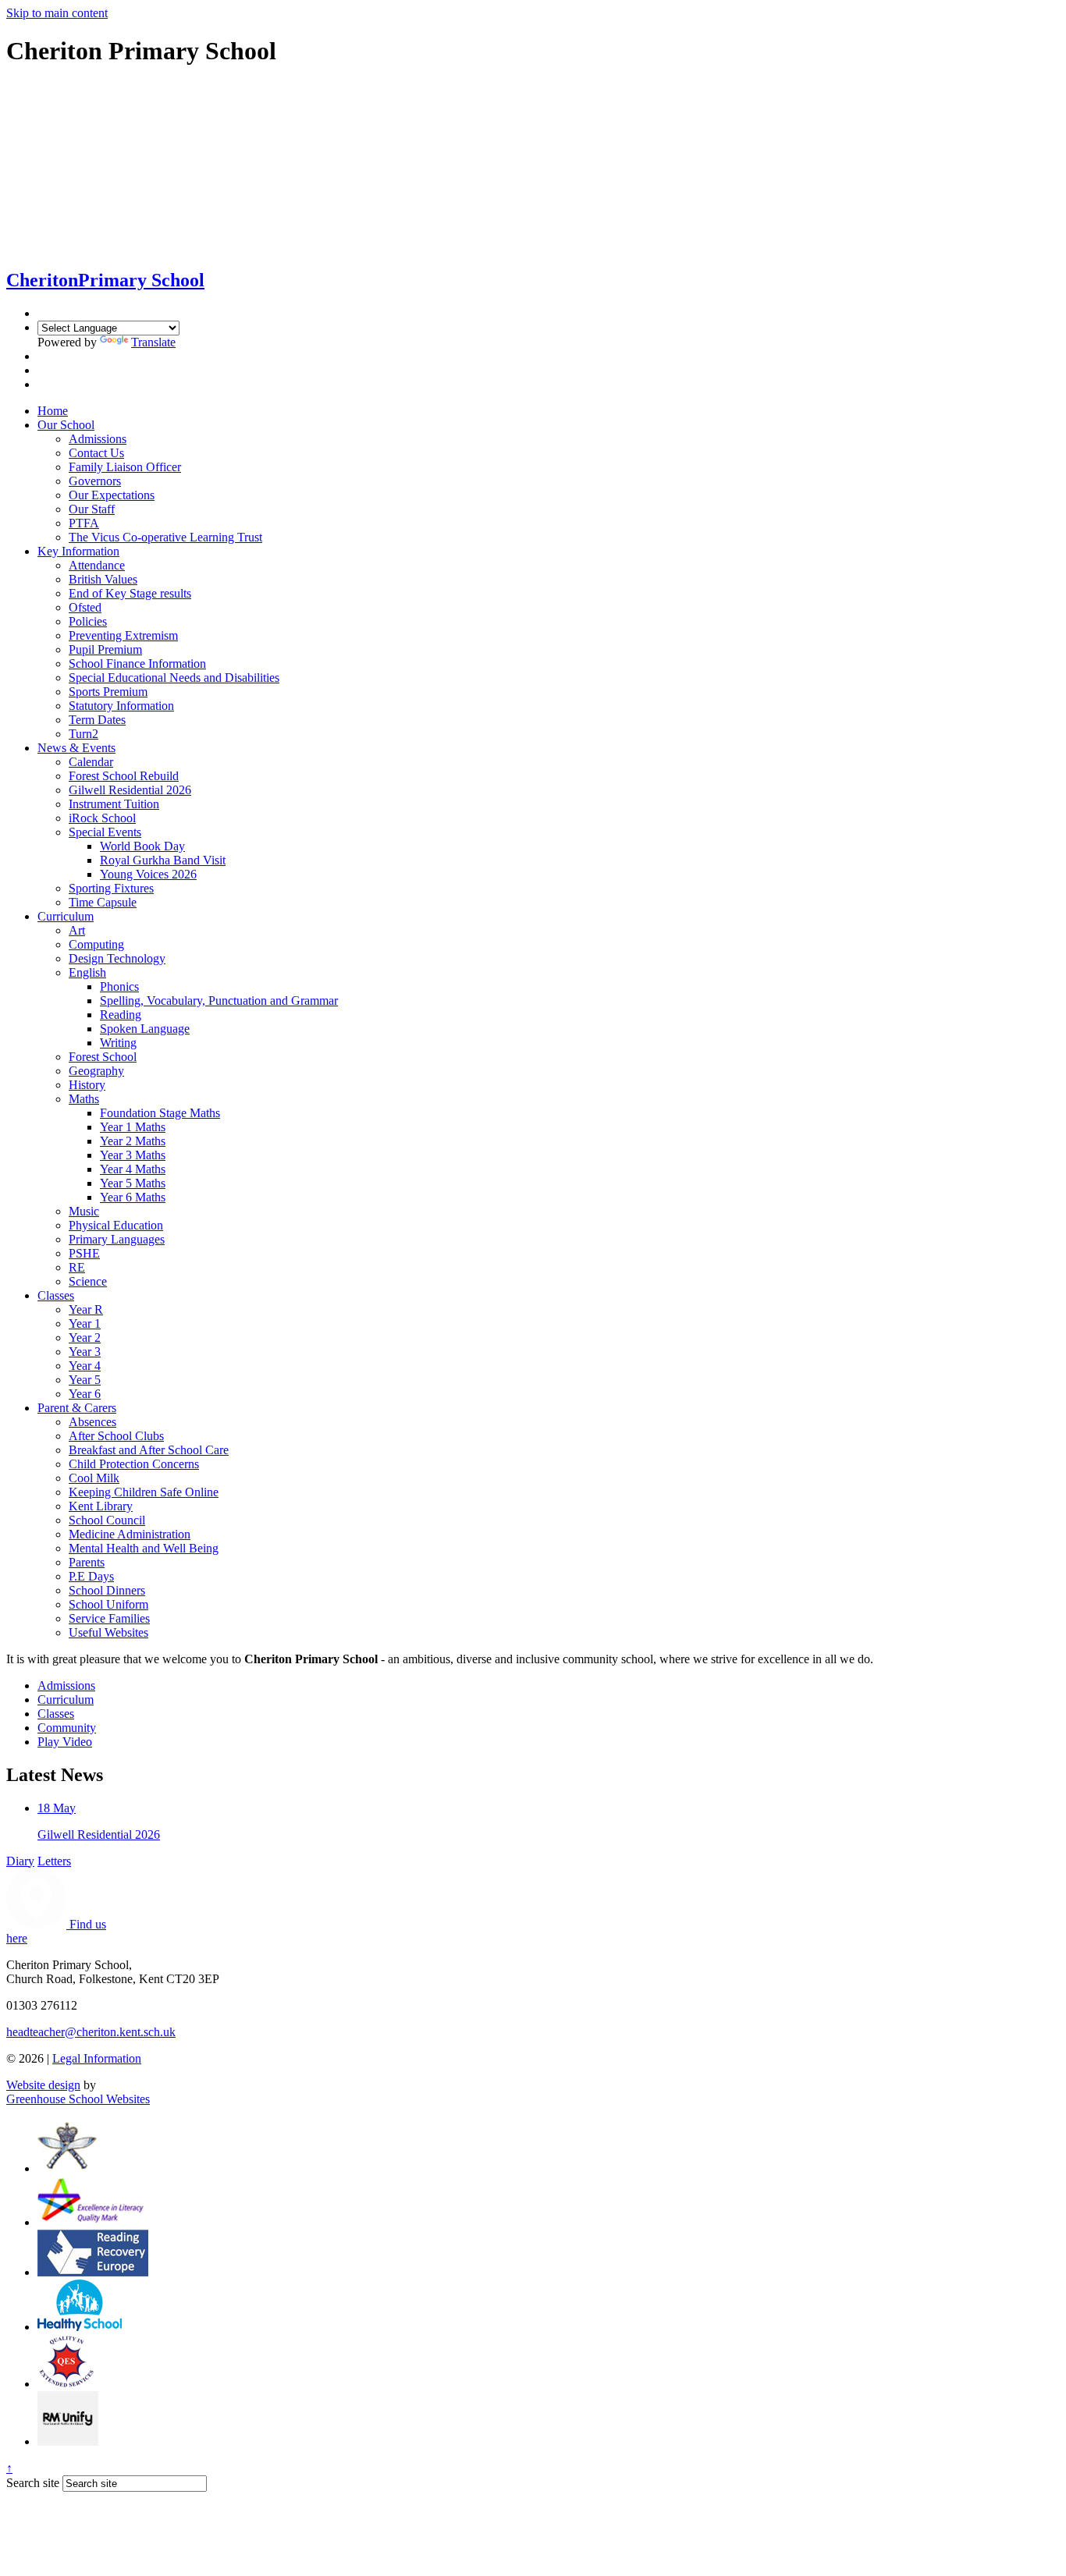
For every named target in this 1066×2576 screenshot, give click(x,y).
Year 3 (85, 1352)
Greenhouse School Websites (78, 2099)
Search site (33, 2483)
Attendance (97, 565)
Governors (95, 481)
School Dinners (107, 1590)
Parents (87, 1562)
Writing (118, 1043)
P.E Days (91, 1576)
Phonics (119, 986)
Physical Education (116, 1225)
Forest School (103, 1057)
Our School (66, 425)
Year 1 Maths (133, 1127)
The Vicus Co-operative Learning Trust (165, 537)
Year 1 (85, 1323)
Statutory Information (121, 706)
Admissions (98, 439)
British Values (103, 579)
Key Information (78, 551)
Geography (96, 1071)
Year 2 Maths (133, 1141)
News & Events (76, 748)
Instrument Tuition (114, 804)
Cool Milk (94, 1478)
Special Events (105, 832)
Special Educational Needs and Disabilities (174, 678)
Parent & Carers (77, 1408)
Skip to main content (57, 13)
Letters (54, 1861)
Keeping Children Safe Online (144, 1492)
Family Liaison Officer (125, 467)
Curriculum (66, 916)
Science (88, 1281)
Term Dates (97, 720)
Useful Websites (108, 1632)
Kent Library (101, 1506)
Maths (84, 1099)
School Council (107, 1520)
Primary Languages (117, 1239)
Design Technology (117, 958)
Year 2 (85, 1338)
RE (77, 1267)
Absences (92, 1422)
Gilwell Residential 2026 (130, 790)
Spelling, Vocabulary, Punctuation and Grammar (219, 1001)
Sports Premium (108, 692)
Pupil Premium (105, 649)
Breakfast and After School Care (149, 1450)
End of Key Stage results (130, 593)
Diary (20, 1861)
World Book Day (142, 846)
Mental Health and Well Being (144, 1548)
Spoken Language (145, 1029)
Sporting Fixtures (111, 888)
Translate (153, 342)
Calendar (91, 762)
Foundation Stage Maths (160, 1113)
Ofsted (85, 607)
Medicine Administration (130, 1534)
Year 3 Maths (133, 1155)
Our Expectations (112, 495)
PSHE (84, 1253)
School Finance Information (137, 664)
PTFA (84, 523)
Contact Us (96, 453)
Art (77, 930)
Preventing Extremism (123, 635)
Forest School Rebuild (124, 776)
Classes (56, 1295)
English (87, 972)
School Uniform (108, 1604)
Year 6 (85, 1394)
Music (84, 1211)
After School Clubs (116, 1436)
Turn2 (84, 734)
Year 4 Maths (133, 1169)
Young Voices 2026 (148, 874)
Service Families (109, 1618)
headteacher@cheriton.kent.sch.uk (91, 2032)
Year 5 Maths (133, 1183)
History (87, 1085)
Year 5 (85, 1380)
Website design (43, 2085)
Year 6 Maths (133, 1197)
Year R (86, 1309)
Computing (96, 944)
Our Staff (92, 509)
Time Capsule (103, 902)
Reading (121, 1015)
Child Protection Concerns (134, 1464)
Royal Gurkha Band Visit (163, 860)
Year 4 (85, 1366)
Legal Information (97, 2058)
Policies (88, 621)
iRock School (102, 818)
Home (53, 411)
